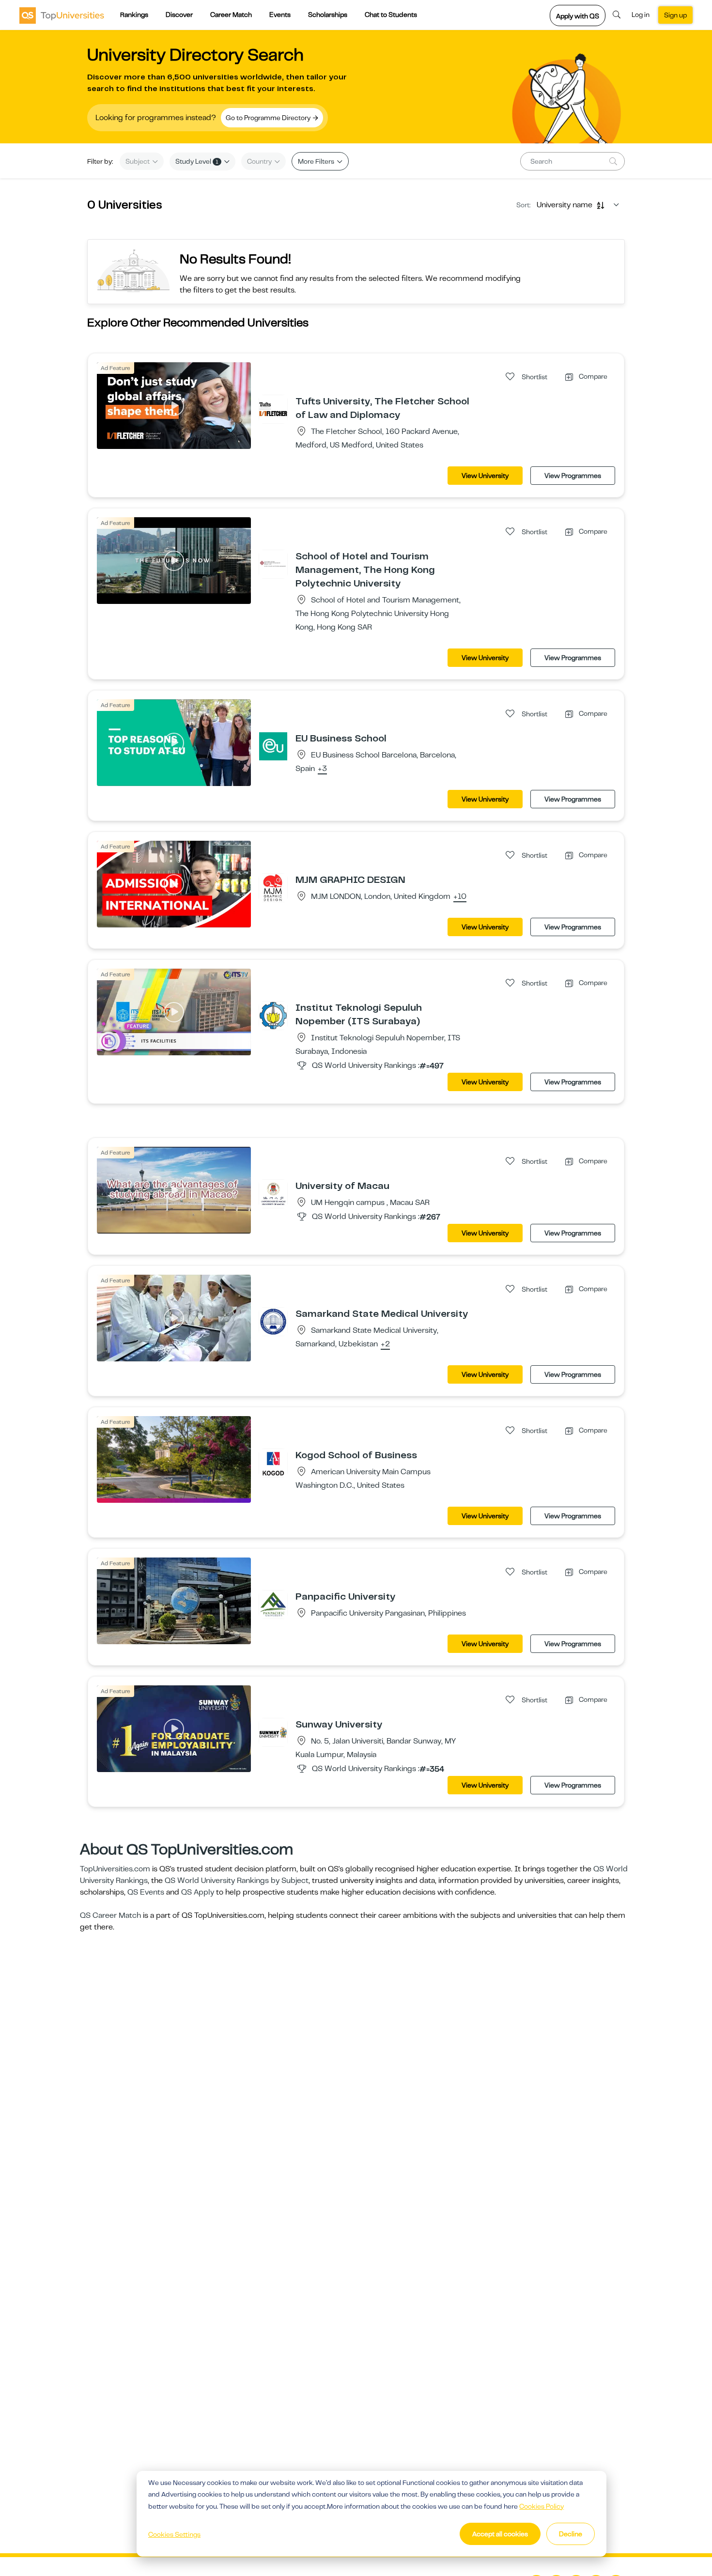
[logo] (62, 15)
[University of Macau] (273, 1193)
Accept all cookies (500, 2534)
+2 (385, 1344)
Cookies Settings (174, 2534)
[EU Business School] (273, 746)
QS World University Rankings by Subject (237, 1881)
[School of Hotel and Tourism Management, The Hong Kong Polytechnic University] (273, 564)
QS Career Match (110, 1915)
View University (485, 476)
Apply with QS (578, 16)
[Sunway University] (273, 1732)
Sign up (675, 15)
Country (260, 161)
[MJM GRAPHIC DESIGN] (273, 887)
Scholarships (328, 15)
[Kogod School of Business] (273, 1463)
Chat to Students (391, 15)
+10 (460, 897)
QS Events (146, 1892)
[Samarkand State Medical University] (273, 1321)
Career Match (231, 15)
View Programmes (573, 476)
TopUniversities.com (115, 1869)
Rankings (134, 15)
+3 (322, 769)
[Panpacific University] (273, 1604)
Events (280, 15)
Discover (179, 15)
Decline (571, 2534)
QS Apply (198, 1892)
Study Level (197, 161)
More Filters (317, 161)
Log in (641, 15)
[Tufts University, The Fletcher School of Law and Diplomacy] (273, 409)
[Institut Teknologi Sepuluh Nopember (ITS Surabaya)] (273, 1015)
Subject (138, 161)
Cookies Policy (542, 2506)
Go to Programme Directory (269, 118)
